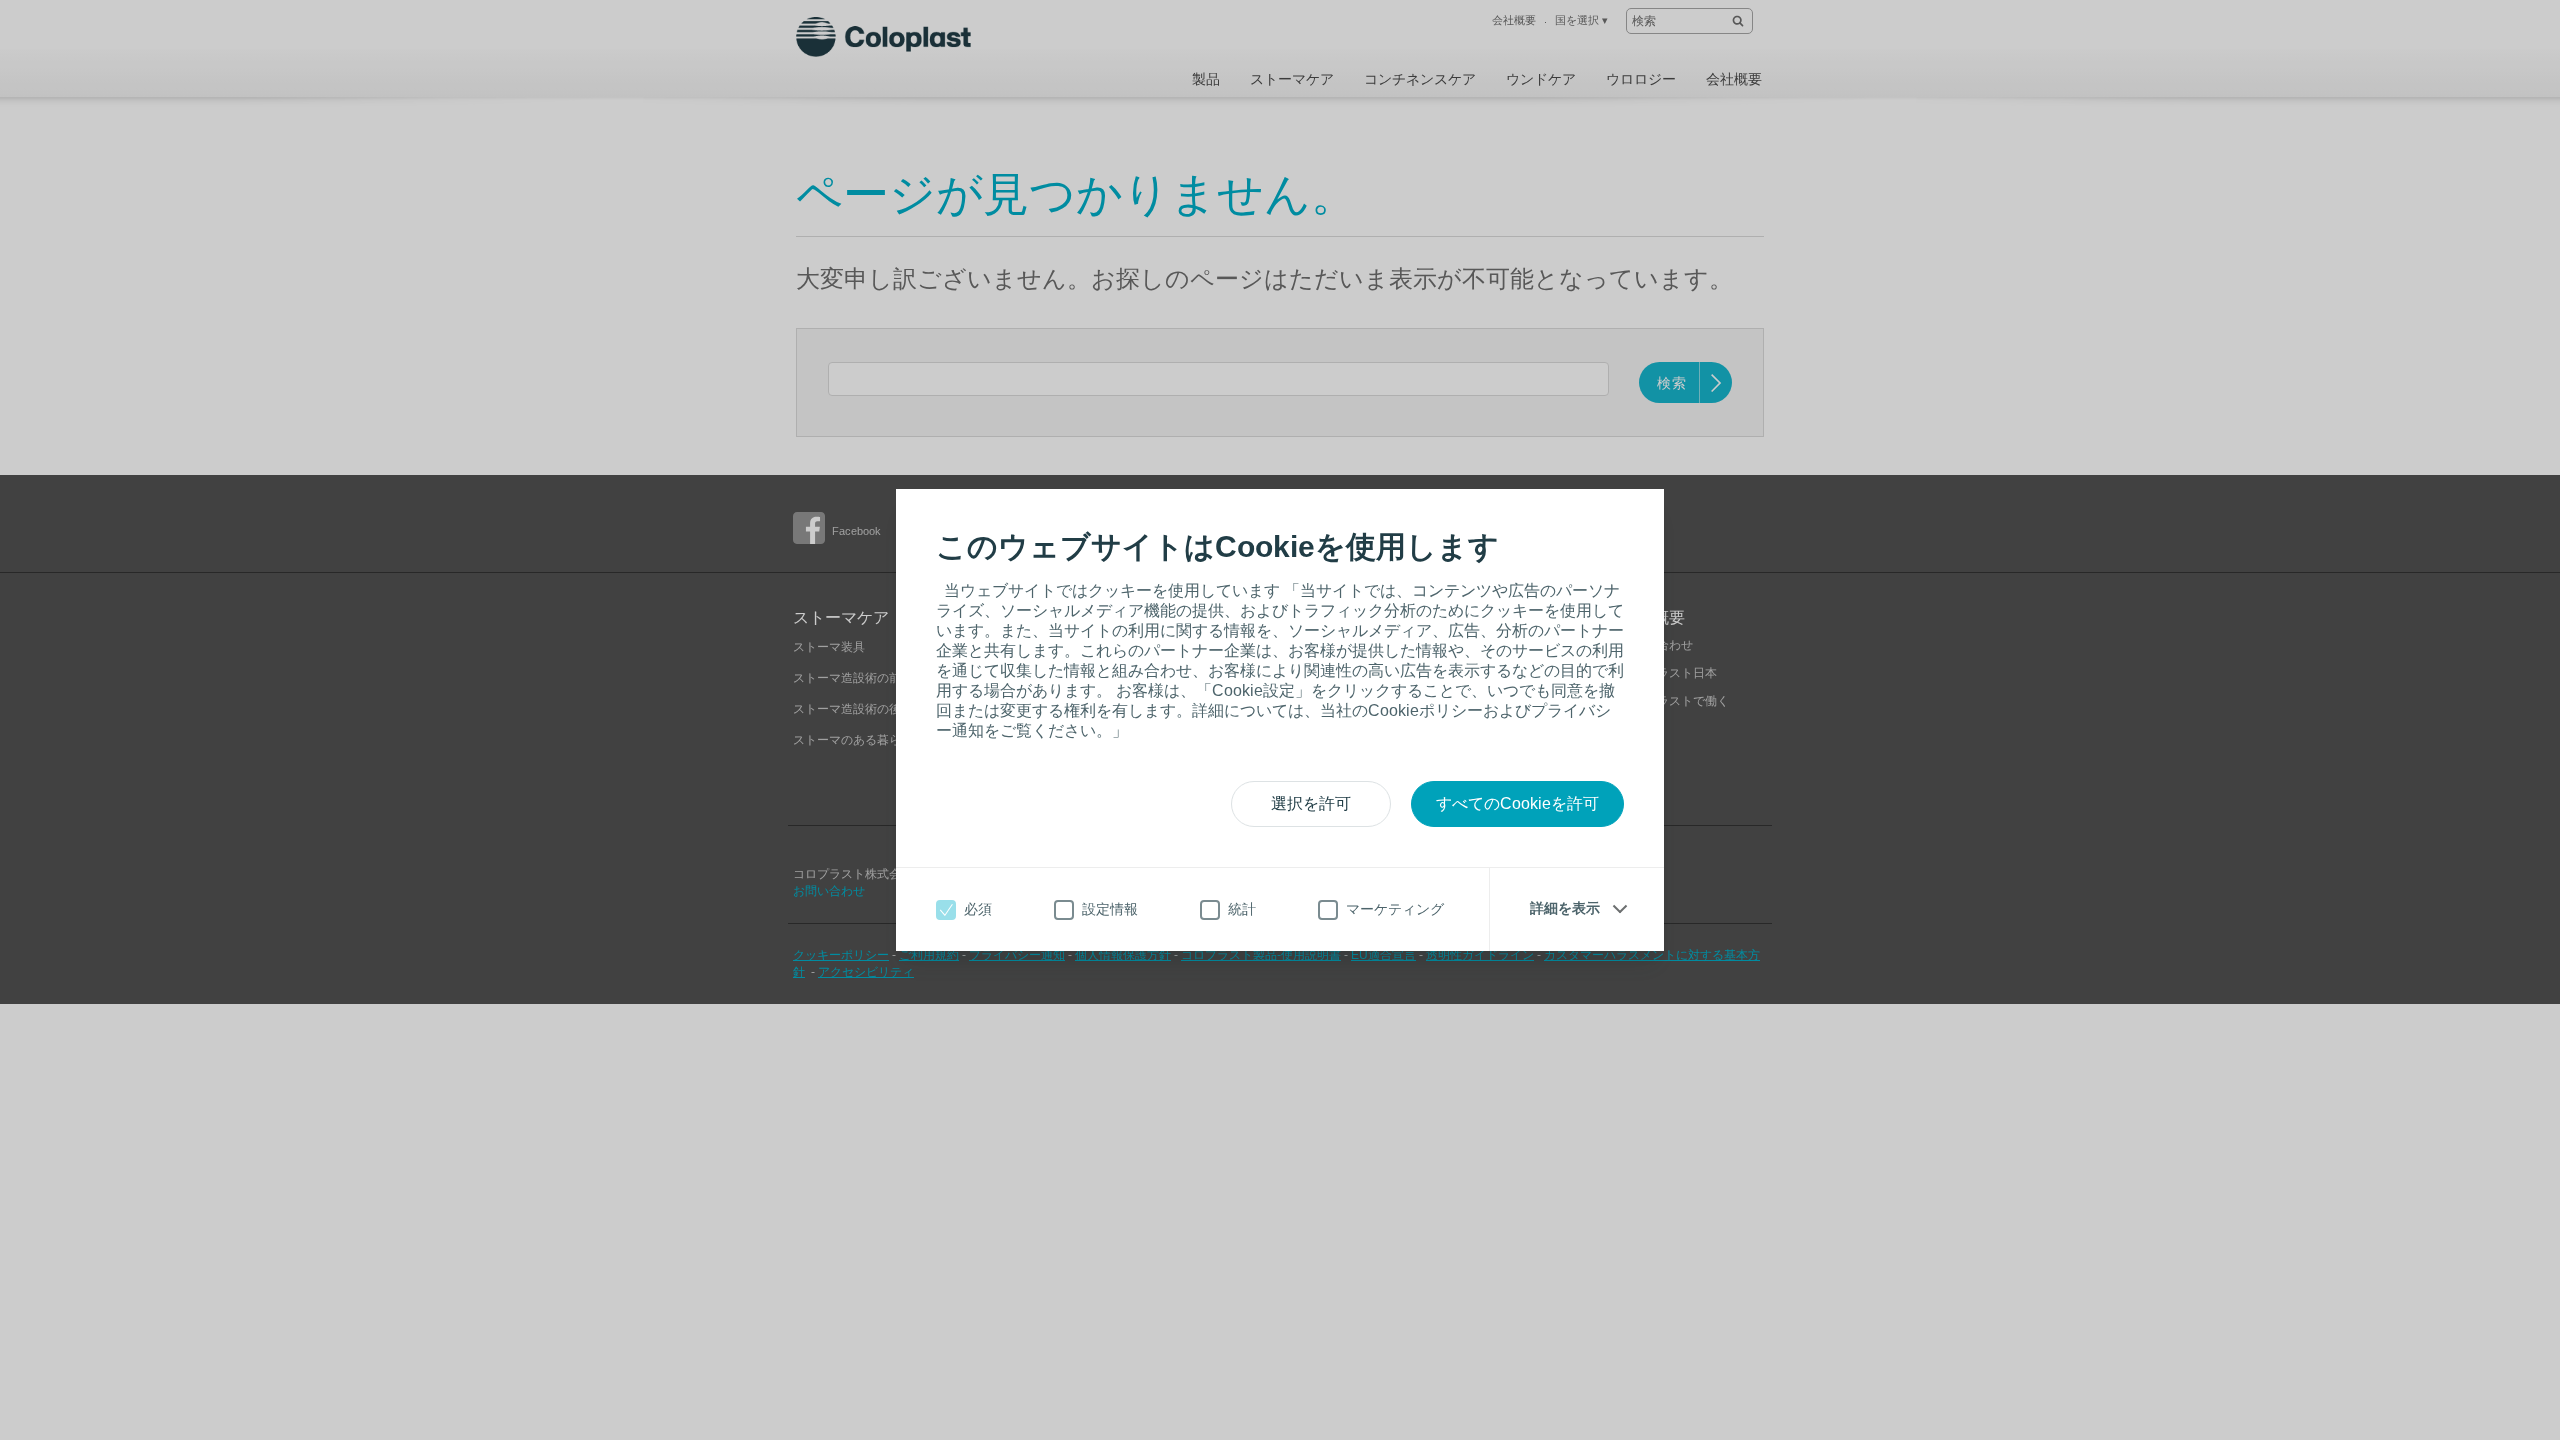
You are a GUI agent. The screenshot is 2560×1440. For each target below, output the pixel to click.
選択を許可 (1311, 803)
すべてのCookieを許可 (1517, 803)
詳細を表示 (1565, 908)
